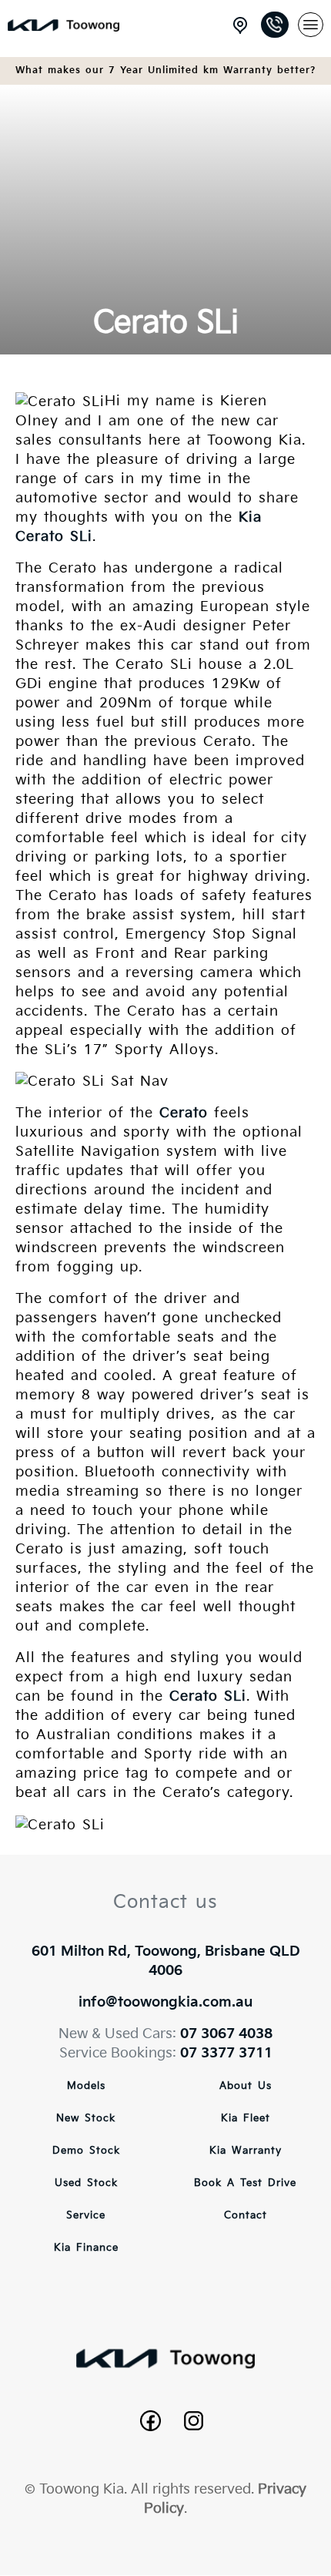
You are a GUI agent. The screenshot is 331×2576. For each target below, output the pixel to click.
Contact (246, 2215)
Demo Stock (86, 2151)
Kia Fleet (246, 2118)
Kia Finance (86, 2248)
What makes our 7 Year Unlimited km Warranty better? (165, 71)
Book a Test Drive (245, 2183)
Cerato (184, 1113)
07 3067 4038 (226, 2034)
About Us (246, 2086)
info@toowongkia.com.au (165, 2002)
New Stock (86, 2118)
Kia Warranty (246, 2151)
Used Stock (86, 2183)
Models (86, 2086)
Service (86, 2215)
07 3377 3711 (226, 2053)
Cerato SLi (208, 1696)
